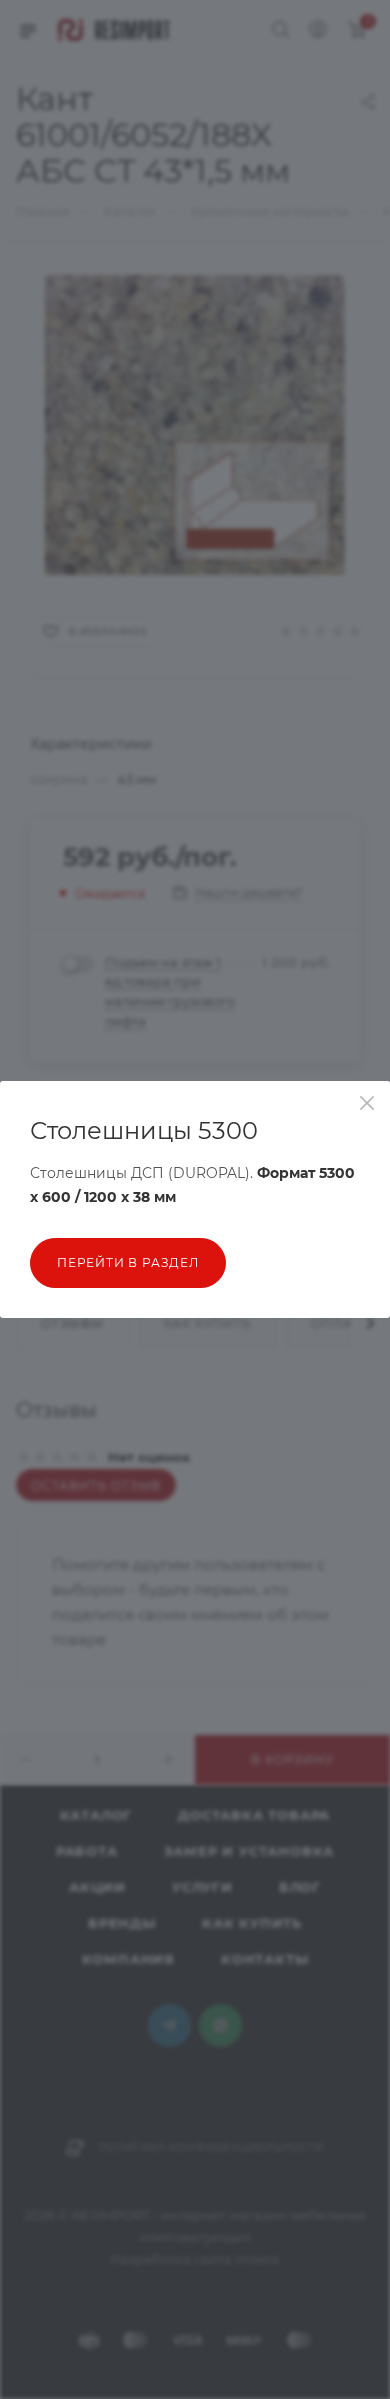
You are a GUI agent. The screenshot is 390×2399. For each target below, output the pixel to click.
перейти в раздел (128, 1262)
